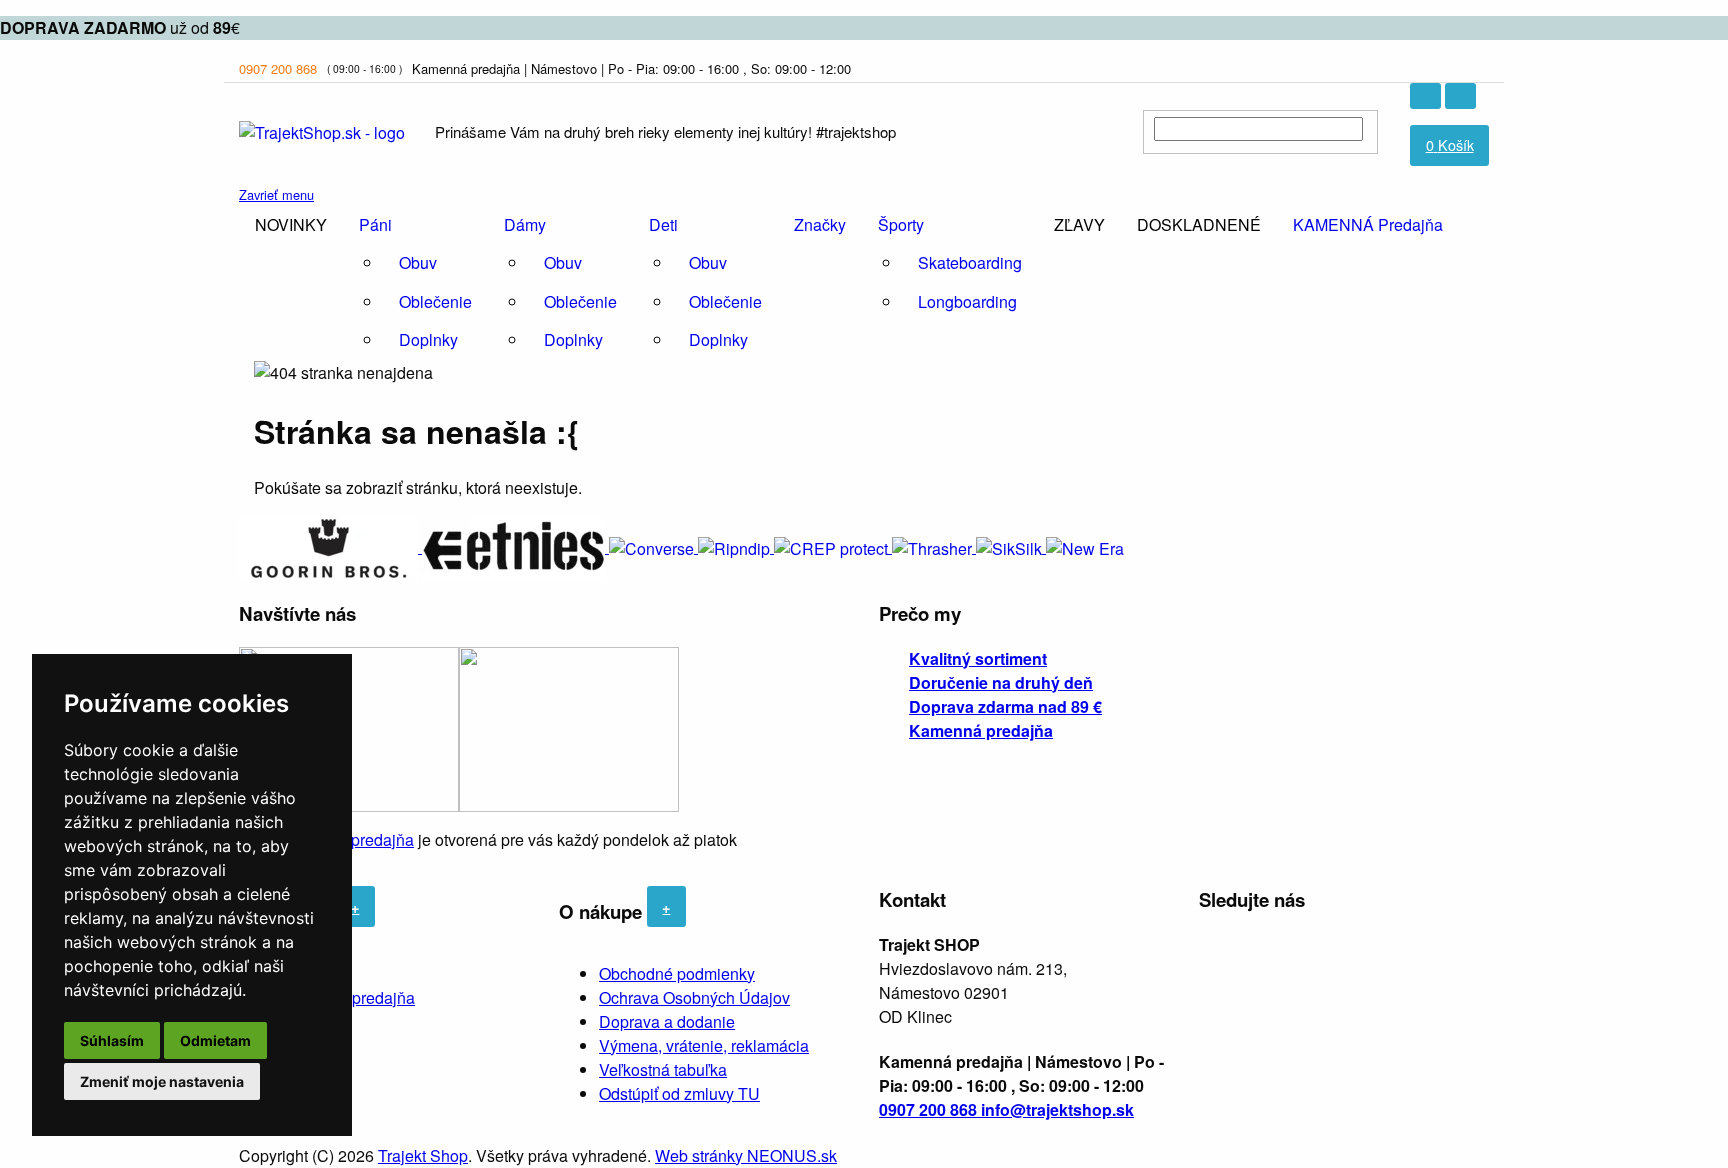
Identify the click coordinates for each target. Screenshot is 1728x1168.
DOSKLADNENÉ (1199, 224)
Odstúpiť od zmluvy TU (679, 1093)
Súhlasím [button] (112, 1040)
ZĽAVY (1079, 224)
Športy (901, 224)
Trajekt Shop (423, 1155)
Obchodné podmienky (677, 973)
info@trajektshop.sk (1057, 1109)
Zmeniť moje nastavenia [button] (162, 1081)
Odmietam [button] (215, 1040)
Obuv (418, 262)
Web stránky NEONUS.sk (746, 1155)
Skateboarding (970, 262)
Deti (663, 224)
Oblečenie (435, 301)
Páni (375, 224)
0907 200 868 (278, 68)
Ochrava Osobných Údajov (694, 997)
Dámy (525, 224)
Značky (820, 224)
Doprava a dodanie (667, 1021)
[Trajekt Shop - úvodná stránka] (322, 130)
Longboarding (967, 301)
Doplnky (428, 339)
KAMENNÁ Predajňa (1368, 224)
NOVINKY (291, 224)
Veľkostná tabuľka (663, 1069)
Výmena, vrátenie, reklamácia (704, 1045)
